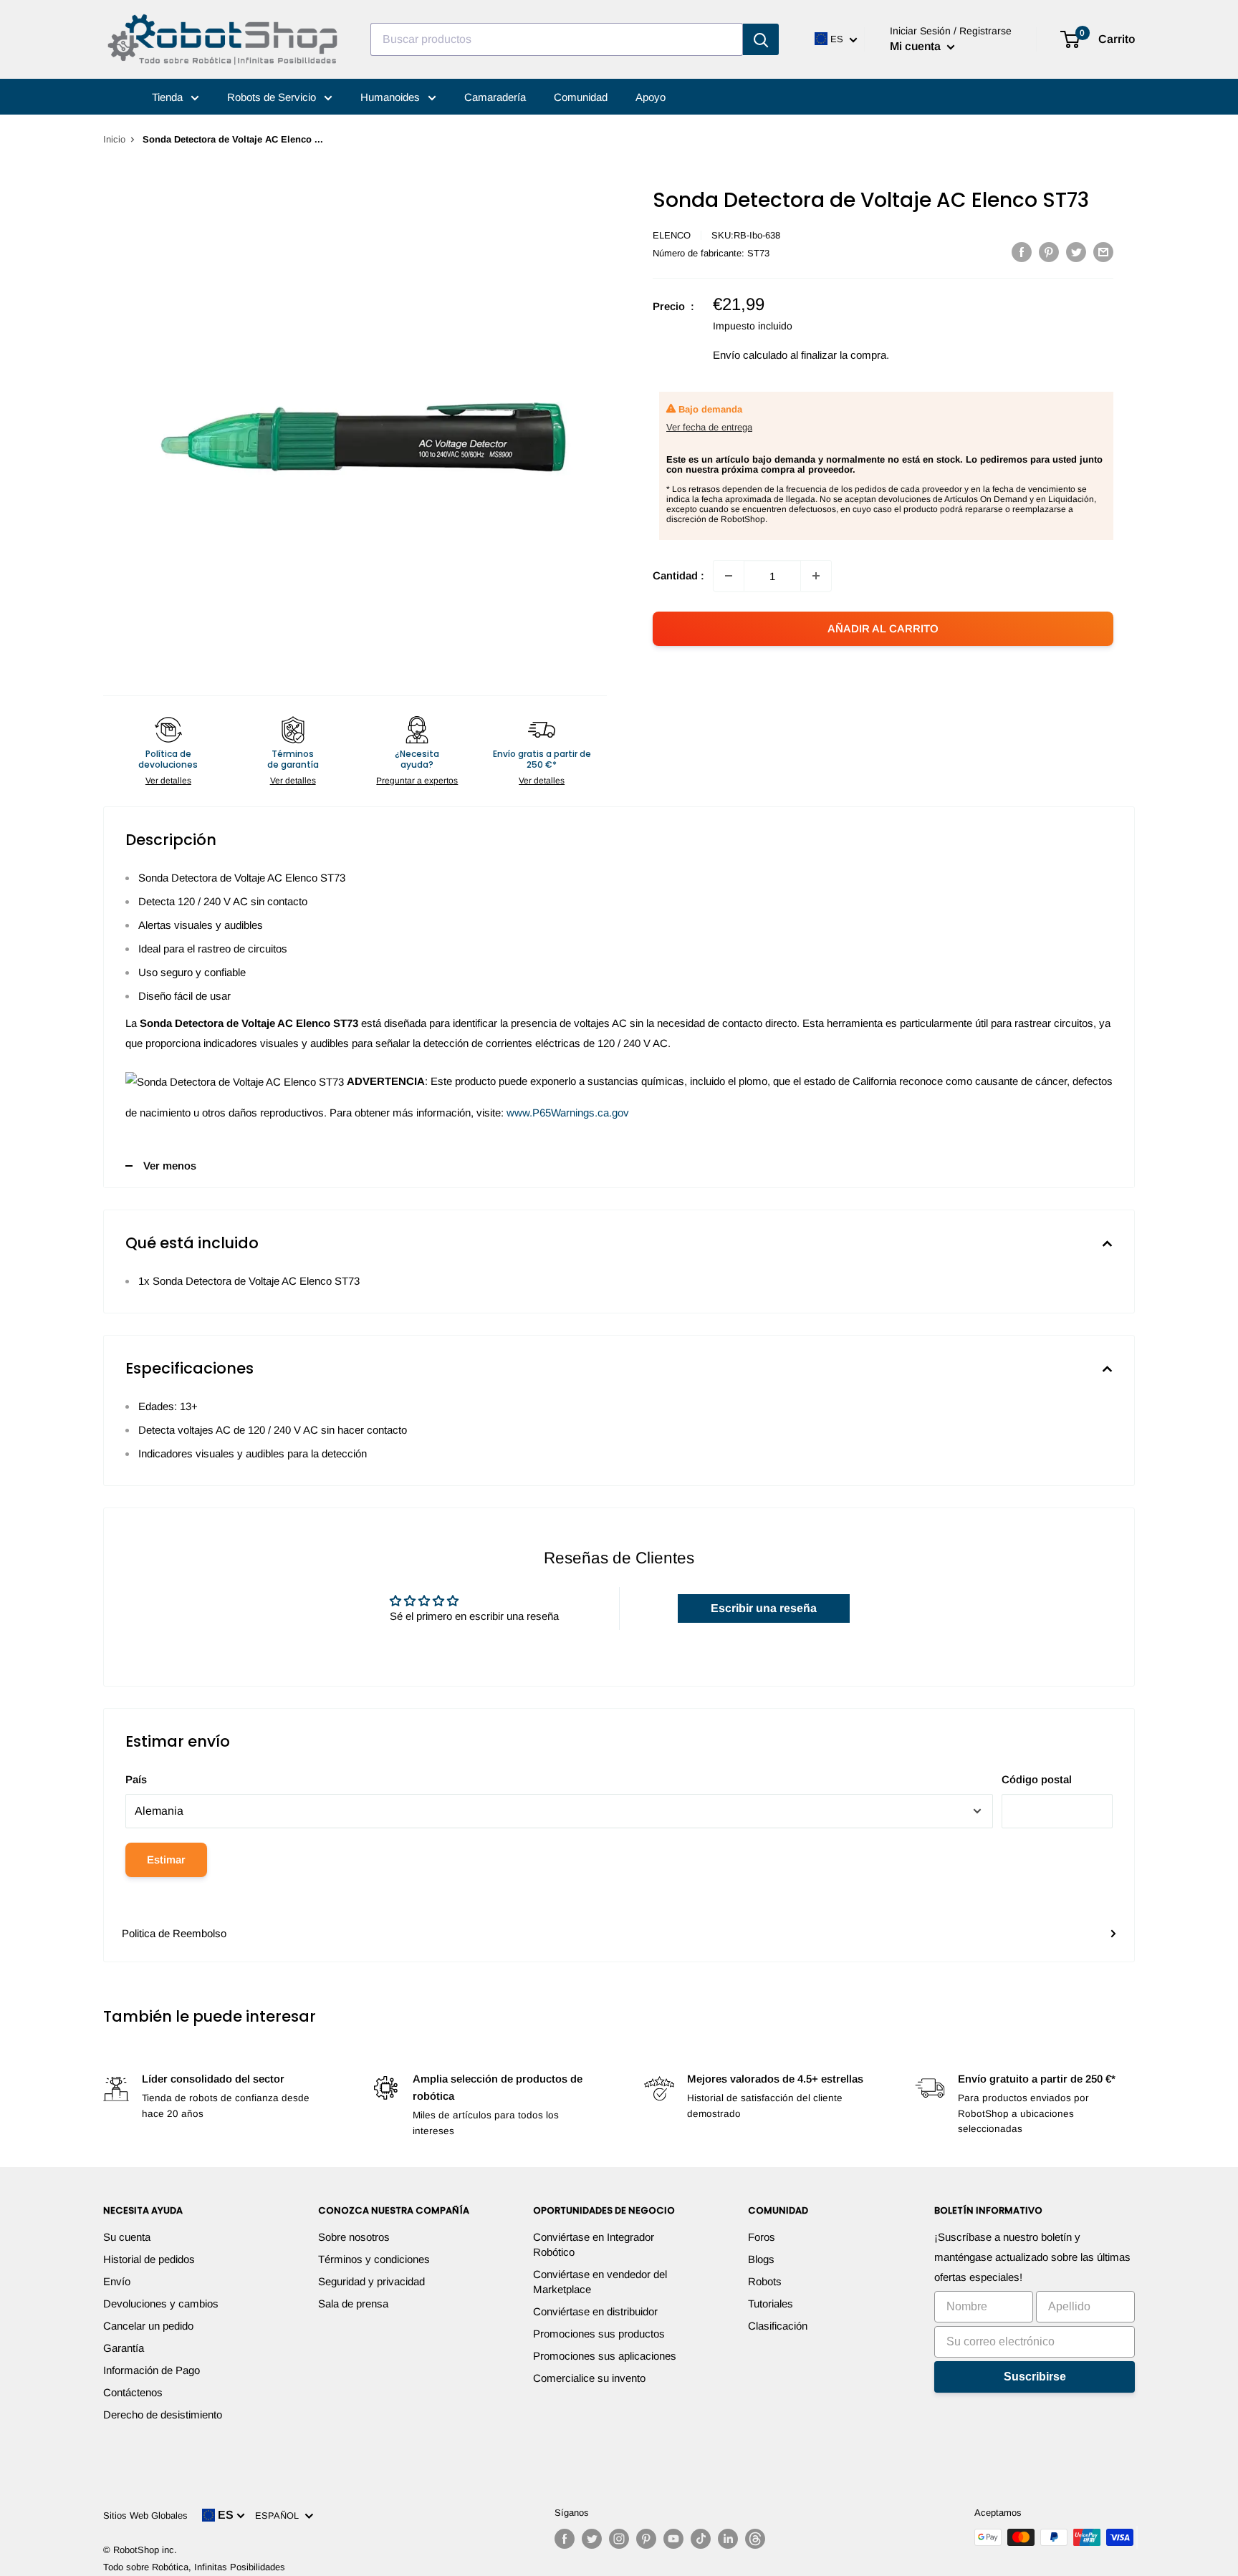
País (136, 1779)
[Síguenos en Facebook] (565, 2539)
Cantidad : (678, 575)
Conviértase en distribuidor (595, 2311)
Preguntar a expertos (417, 781)
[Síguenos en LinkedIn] (728, 2539)
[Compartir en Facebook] (1022, 252)
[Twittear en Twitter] (1076, 252)
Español (280, 2515)
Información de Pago (152, 2370)
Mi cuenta (917, 46)
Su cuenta (127, 2237)
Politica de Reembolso (174, 1933)
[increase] (816, 576)
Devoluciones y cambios (161, 2304)
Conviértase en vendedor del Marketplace (600, 2282)
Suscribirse (1035, 2377)
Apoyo (651, 97)
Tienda (169, 97)
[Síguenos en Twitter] (592, 2539)
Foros (762, 2237)
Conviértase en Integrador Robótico (594, 2244)
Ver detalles (168, 781)
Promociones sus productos (599, 2334)
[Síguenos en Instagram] (619, 2539)
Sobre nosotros (354, 2237)
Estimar (166, 1859)
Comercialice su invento (589, 2378)
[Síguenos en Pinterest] (646, 2539)
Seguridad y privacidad (371, 2281)
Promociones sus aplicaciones (605, 2356)
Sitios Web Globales (145, 2515)
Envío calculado (750, 355)
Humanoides (392, 97)
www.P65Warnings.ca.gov (568, 1113)
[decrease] (729, 576)
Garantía (124, 2348)
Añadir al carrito (883, 628)
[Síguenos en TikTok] (701, 2539)
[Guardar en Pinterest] (1049, 252)
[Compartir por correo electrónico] (1103, 252)
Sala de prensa (353, 2304)
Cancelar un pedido (148, 2326)
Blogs (761, 2259)
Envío (117, 2281)
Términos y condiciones (374, 2259)
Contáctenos (133, 2392)
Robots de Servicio (273, 97)
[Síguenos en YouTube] (673, 2539)
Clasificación (778, 2326)
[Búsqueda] (761, 39)
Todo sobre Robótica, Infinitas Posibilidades (194, 2567)
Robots (765, 2281)
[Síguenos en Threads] (755, 2539)
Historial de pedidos (149, 2259)
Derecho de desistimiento (163, 2415)
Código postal (1037, 1779)
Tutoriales (771, 2304)
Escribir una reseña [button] (764, 1608)
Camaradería (495, 97)
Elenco (672, 235)
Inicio (114, 139)
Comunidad (581, 97)
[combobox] (557, 39)
